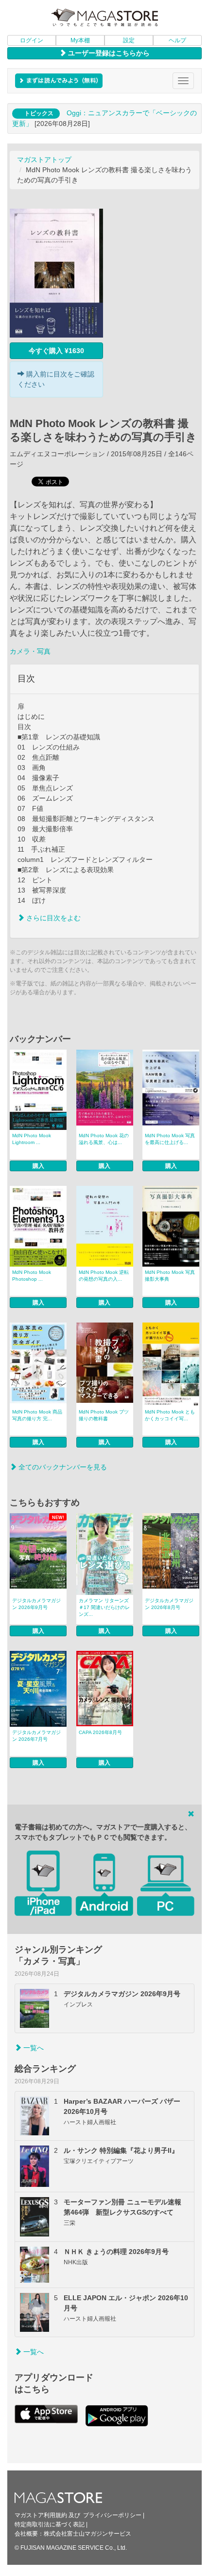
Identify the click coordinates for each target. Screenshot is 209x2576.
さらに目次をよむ (52, 918)
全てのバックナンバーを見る (62, 1467)
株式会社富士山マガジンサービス (87, 2534)
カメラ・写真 (30, 651)
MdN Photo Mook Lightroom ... (32, 1139)
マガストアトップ (44, 160)
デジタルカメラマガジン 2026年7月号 (36, 1736)
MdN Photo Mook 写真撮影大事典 (170, 1276)
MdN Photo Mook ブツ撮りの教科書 (104, 1415)
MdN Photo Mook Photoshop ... (32, 1276)
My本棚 (80, 40)
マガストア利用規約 (41, 2515)
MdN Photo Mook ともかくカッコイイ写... (170, 1415)
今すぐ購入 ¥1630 (56, 351)
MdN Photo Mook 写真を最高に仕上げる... (170, 1139)
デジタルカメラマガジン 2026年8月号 (169, 1604)
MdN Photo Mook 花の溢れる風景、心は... (104, 1139)
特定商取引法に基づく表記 (50, 2524)
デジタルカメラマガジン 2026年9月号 (36, 1604)
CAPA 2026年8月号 (100, 1732)
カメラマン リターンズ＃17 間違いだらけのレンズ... (104, 1607)
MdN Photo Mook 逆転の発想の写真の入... (104, 1276)
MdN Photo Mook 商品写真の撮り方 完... (37, 1415)
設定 (129, 40)
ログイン (32, 40)
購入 (38, 1166)
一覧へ (33, 2048)
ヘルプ (177, 40)
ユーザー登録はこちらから (108, 53)
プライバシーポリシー (112, 2515)
